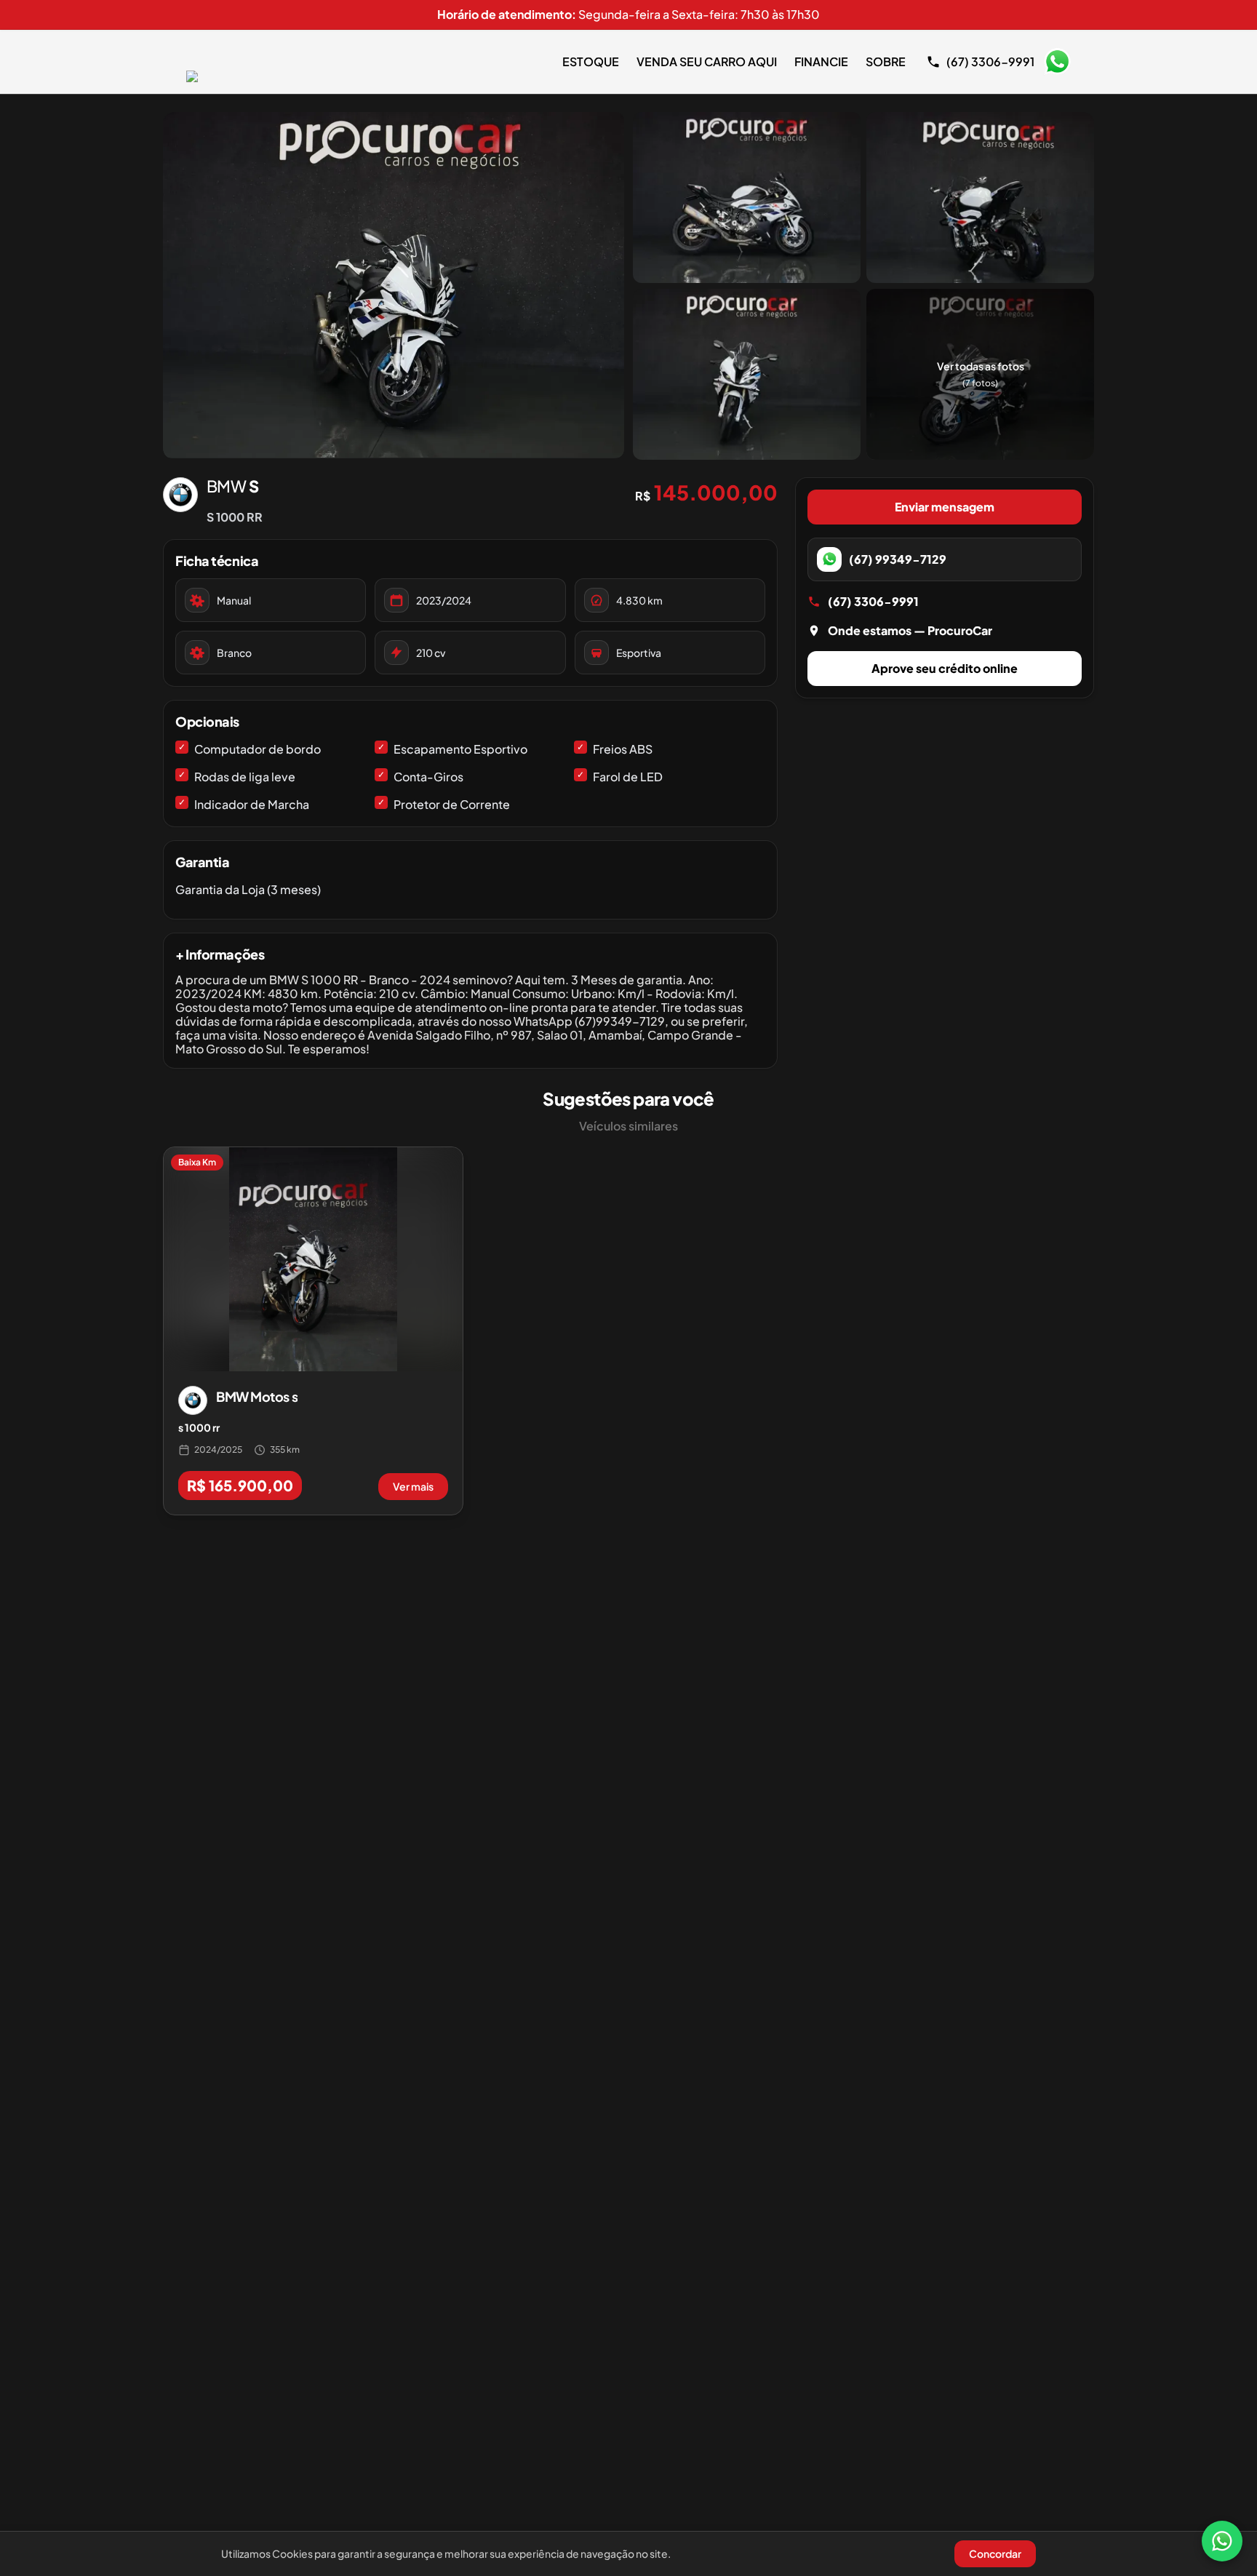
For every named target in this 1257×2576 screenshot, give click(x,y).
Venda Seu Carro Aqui (707, 61)
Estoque (591, 61)
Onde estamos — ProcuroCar (910, 630)
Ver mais (413, 1486)
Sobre (886, 61)
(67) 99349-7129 (898, 559)
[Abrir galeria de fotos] (394, 285)
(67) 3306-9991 (873, 601)
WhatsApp (1057, 62)
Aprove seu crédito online (945, 668)
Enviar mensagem (945, 507)
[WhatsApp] (1222, 2541)
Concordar (995, 2553)
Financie (821, 61)
